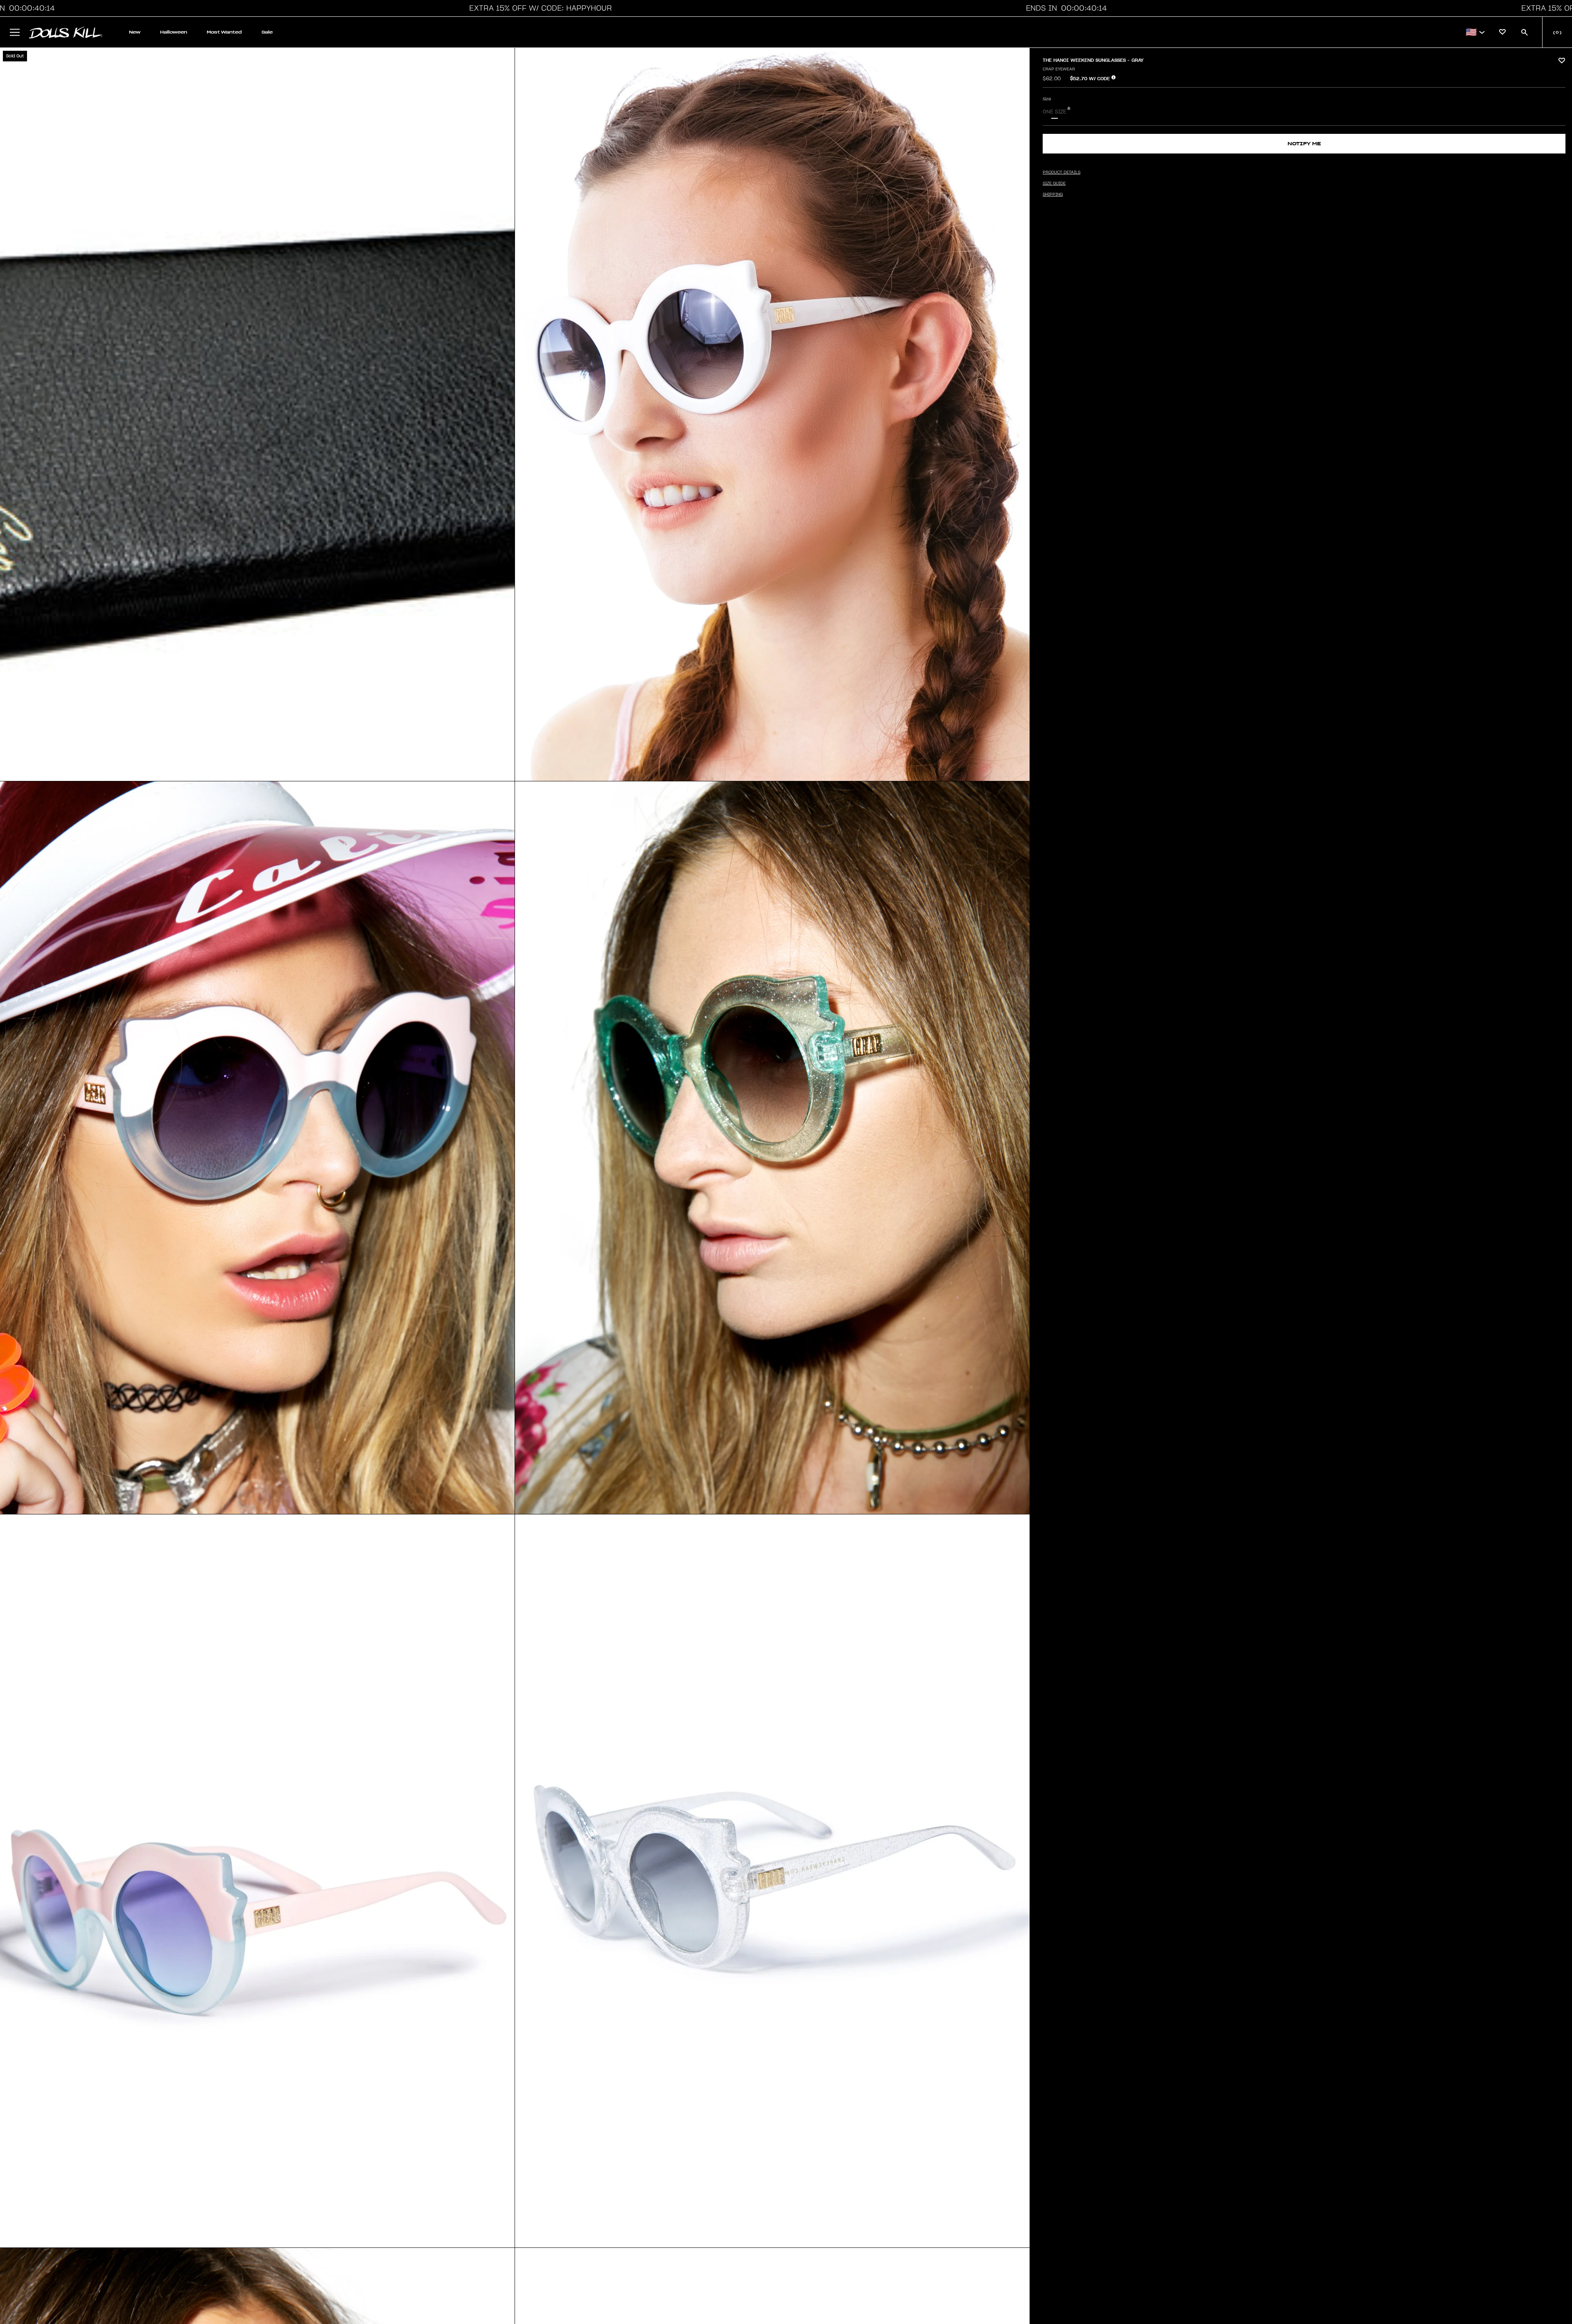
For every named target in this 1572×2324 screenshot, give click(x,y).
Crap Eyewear (1059, 69)
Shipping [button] (1053, 194)
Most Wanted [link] (224, 32)
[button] (538, 8)
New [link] (135, 32)
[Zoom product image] (257, 414)
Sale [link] (267, 32)
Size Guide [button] (1054, 183)
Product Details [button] (1062, 172)
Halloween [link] (174, 32)
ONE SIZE (1055, 112)
